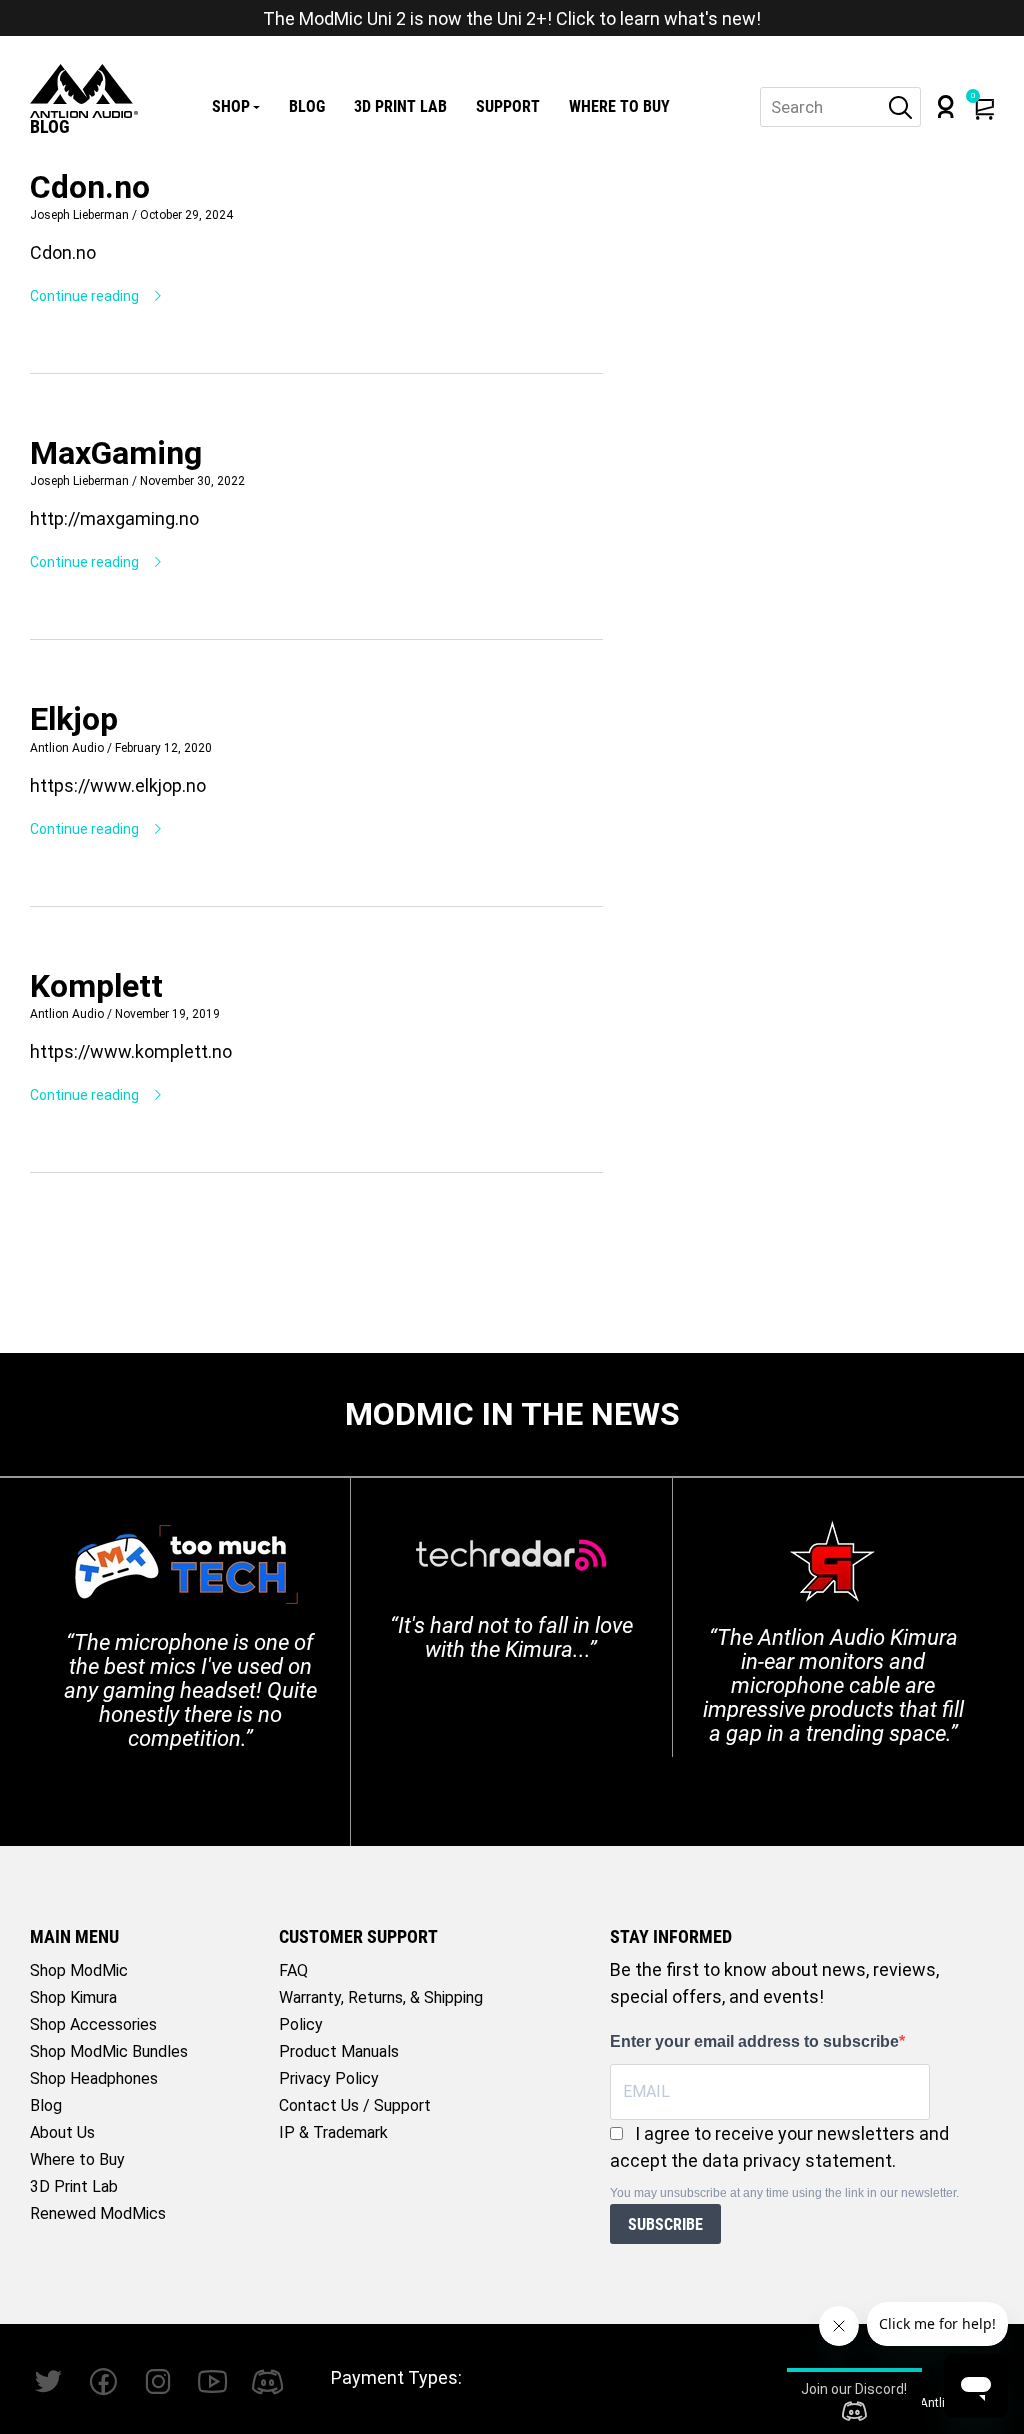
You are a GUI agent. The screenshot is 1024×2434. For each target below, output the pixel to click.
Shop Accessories (93, 2024)
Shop (231, 106)
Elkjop (74, 719)
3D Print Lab (400, 106)
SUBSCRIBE (665, 2224)
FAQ (293, 1970)
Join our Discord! (854, 2389)
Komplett (96, 986)
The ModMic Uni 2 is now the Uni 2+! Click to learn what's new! (512, 18)
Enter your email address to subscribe (754, 2041)
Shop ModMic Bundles (109, 2051)
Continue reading (86, 296)
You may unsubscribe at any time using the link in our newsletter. (784, 2193)
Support (508, 106)
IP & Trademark (333, 2132)
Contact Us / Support (355, 2105)
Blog (307, 106)
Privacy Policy (329, 2078)
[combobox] (840, 107)
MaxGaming (116, 453)
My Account (946, 106)
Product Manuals (339, 2051)
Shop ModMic (79, 1970)
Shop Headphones (94, 2078)
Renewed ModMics (98, 2213)
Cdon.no (90, 187)
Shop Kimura (73, 1997)
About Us (62, 2132)
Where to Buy (619, 106)
